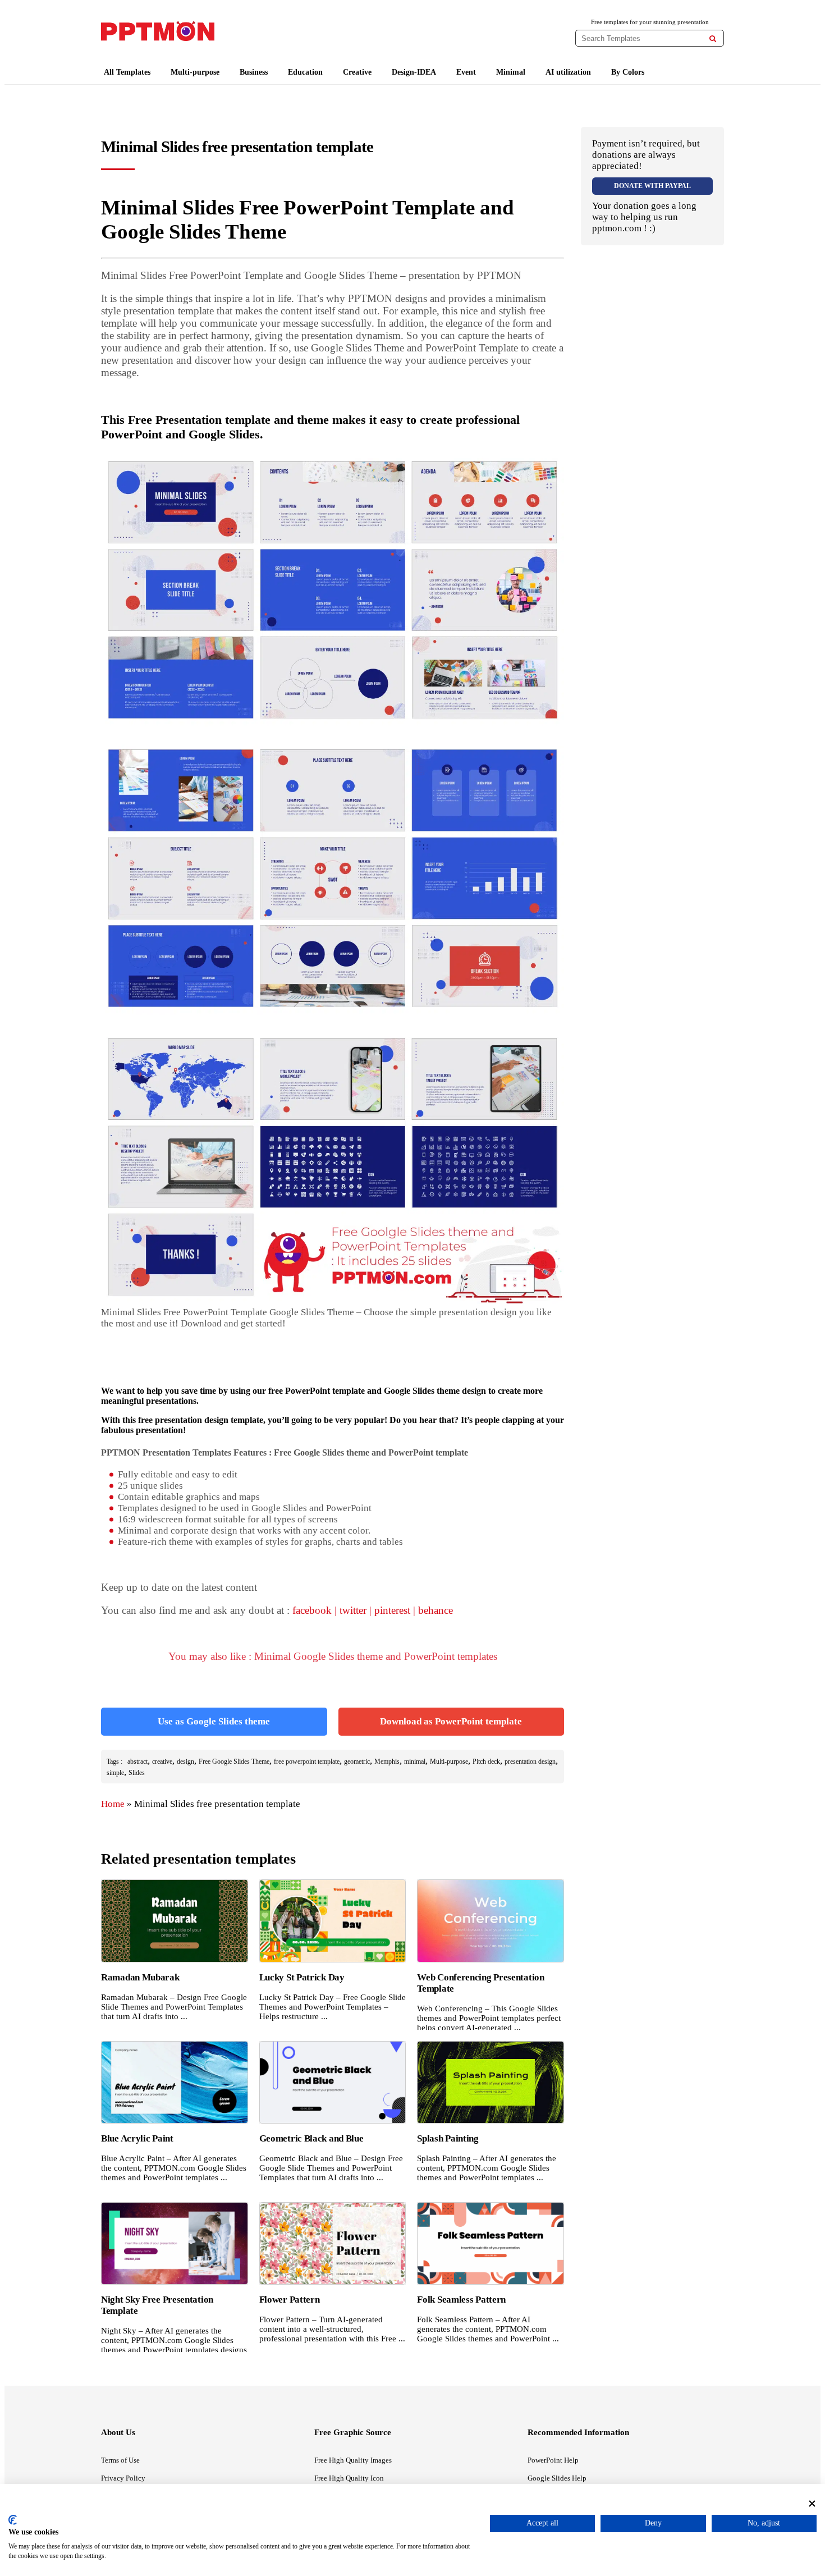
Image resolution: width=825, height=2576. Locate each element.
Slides (137, 1773)
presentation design (530, 1761)
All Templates (127, 72)
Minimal (511, 72)
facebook (312, 1610)
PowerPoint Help (553, 2460)
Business (254, 72)
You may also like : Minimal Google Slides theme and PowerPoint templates (333, 1656)
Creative (357, 72)
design (185, 1761)
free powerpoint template (307, 1761)
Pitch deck (486, 1761)
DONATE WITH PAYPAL (652, 186)
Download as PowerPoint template (451, 1721)
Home (113, 1804)
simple (115, 1773)
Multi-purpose (195, 72)
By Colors (628, 72)
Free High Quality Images (353, 2460)
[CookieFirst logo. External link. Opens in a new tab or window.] (13, 2520)
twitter (353, 1610)
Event (466, 72)
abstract (137, 1761)
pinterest (392, 1610)
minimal (415, 1761)
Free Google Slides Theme (234, 1761)
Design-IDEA (414, 72)
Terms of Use (120, 2460)
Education (305, 72)
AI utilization (568, 72)
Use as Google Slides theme (214, 1721)
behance (436, 1610)
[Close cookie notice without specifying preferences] (812, 2503)
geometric (357, 1761)
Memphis (387, 1761)
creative (162, 1761)
